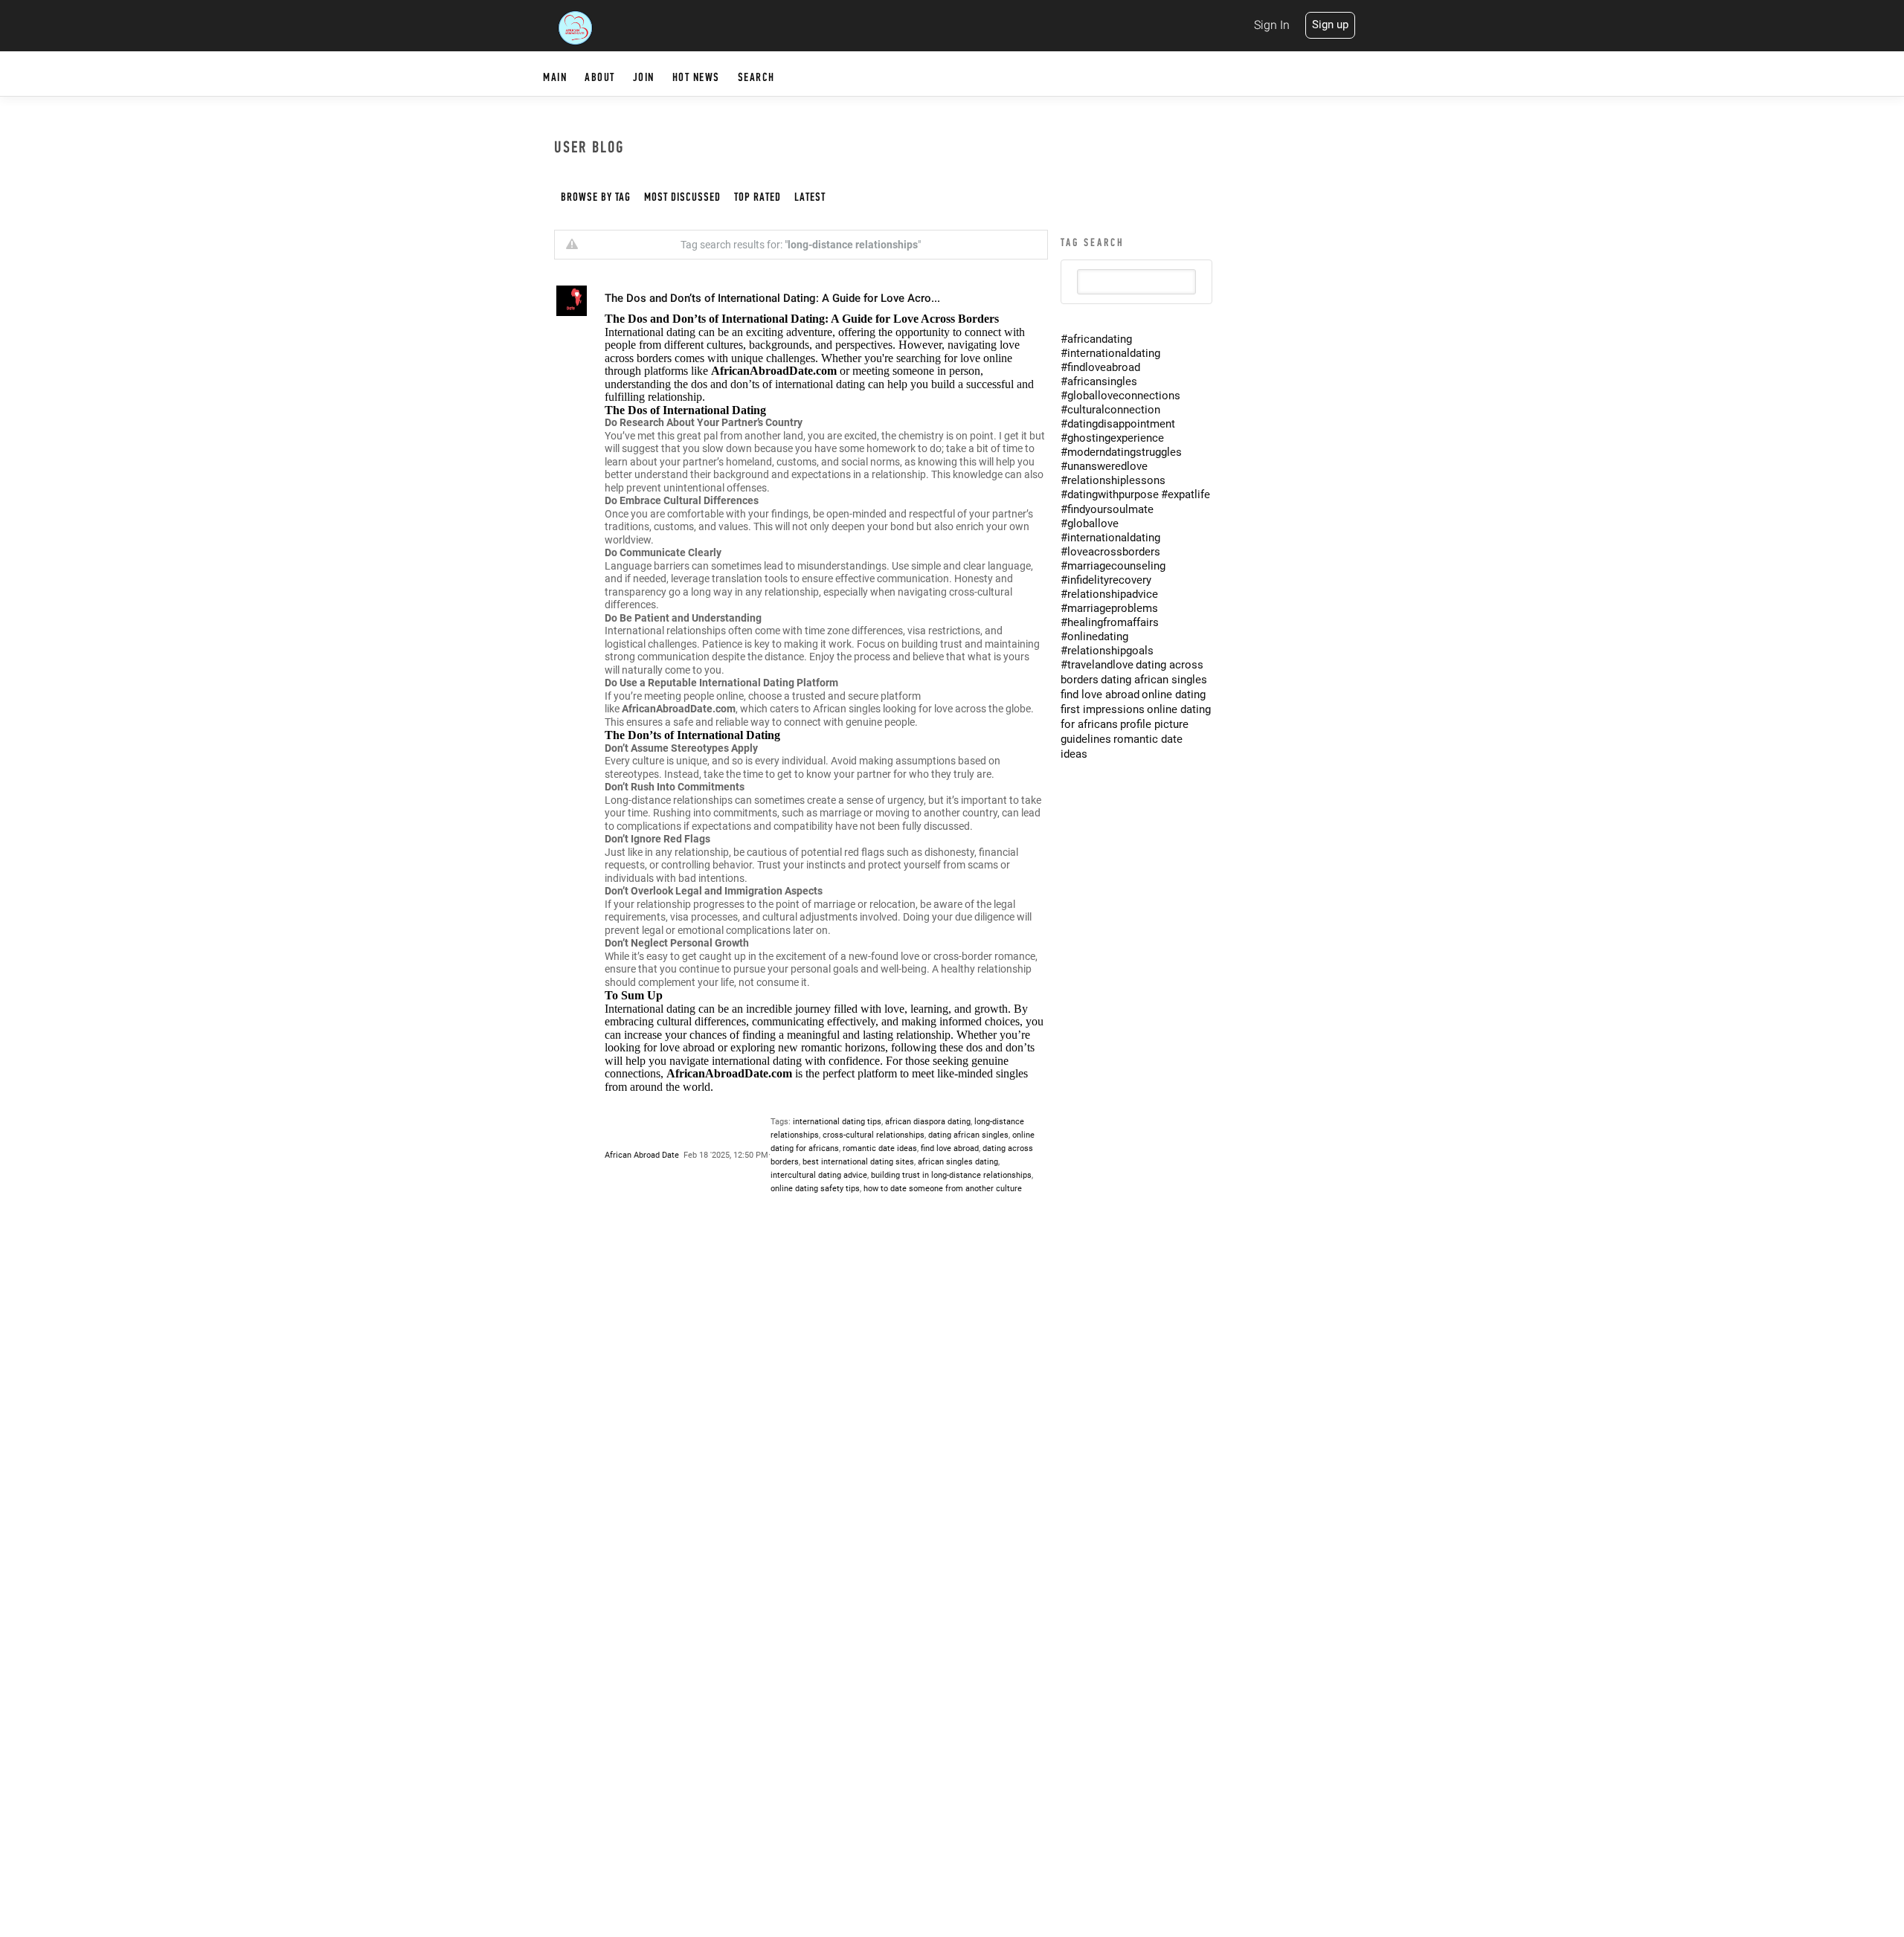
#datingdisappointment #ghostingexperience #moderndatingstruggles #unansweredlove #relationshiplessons (1121, 452)
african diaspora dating (928, 1122)
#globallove (1090, 523)
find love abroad (950, 1148)
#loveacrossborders (1110, 552)
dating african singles (968, 1135)
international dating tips (837, 1122)
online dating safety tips (815, 1189)
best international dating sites (858, 1162)
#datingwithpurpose (1110, 494)
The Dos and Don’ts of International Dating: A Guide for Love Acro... (772, 298)
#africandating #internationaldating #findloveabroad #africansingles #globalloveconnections (1120, 367)
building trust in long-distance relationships (951, 1175)
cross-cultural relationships (874, 1135)
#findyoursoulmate (1107, 509)
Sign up (1330, 25)
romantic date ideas (880, 1148)
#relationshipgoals (1107, 651)
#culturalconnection (1110, 410)
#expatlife (1186, 494)
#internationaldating (1110, 538)
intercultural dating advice (819, 1175)
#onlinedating (1094, 636)
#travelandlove (1097, 665)
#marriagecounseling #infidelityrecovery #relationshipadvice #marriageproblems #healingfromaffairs (1113, 594)
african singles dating (958, 1162)
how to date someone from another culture (943, 1189)
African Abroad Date (642, 1155)
